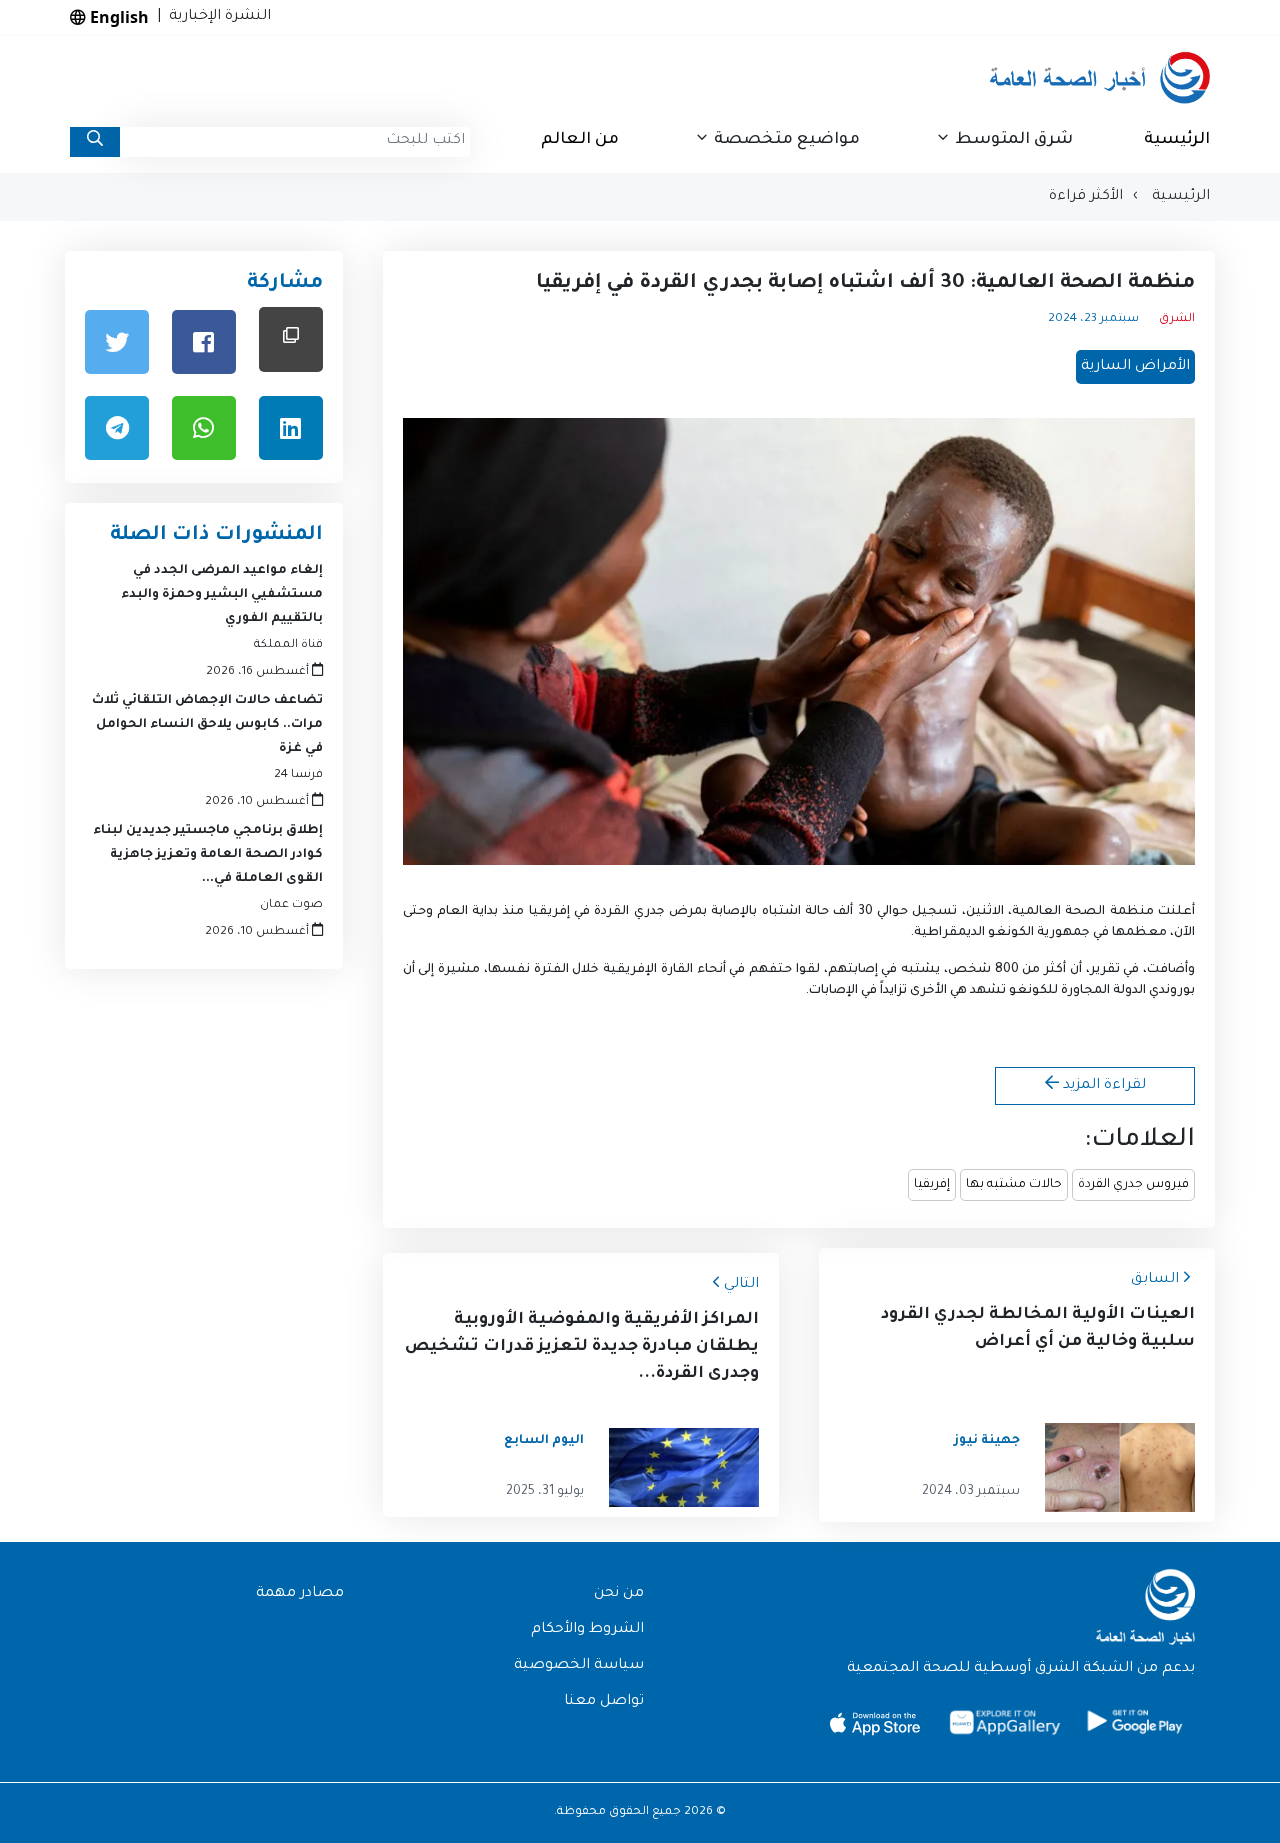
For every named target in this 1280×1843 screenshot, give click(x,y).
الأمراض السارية (1135, 367)
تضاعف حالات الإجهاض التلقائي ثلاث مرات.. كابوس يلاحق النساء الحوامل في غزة (207, 725)
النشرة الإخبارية (216, 17)
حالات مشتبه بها (1014, 1185)
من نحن (619, 1594)
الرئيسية (1177, 140)
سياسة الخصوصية (579, 1666)
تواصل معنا (604, 1702)
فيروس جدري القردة (1133, 1185)
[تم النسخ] (291, 339)
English (117, 17)
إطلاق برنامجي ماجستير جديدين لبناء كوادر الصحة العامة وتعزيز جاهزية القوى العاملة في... (208, 855)
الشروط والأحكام (587, 1630)
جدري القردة (629, 912)
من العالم (580, 140)
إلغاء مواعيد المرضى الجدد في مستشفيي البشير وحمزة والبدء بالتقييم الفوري (222, 595)
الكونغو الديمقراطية (974, 933)
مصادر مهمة (300, 1594)
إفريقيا (932, 1185)
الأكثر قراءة (1086, 197)
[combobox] (295, 142)
